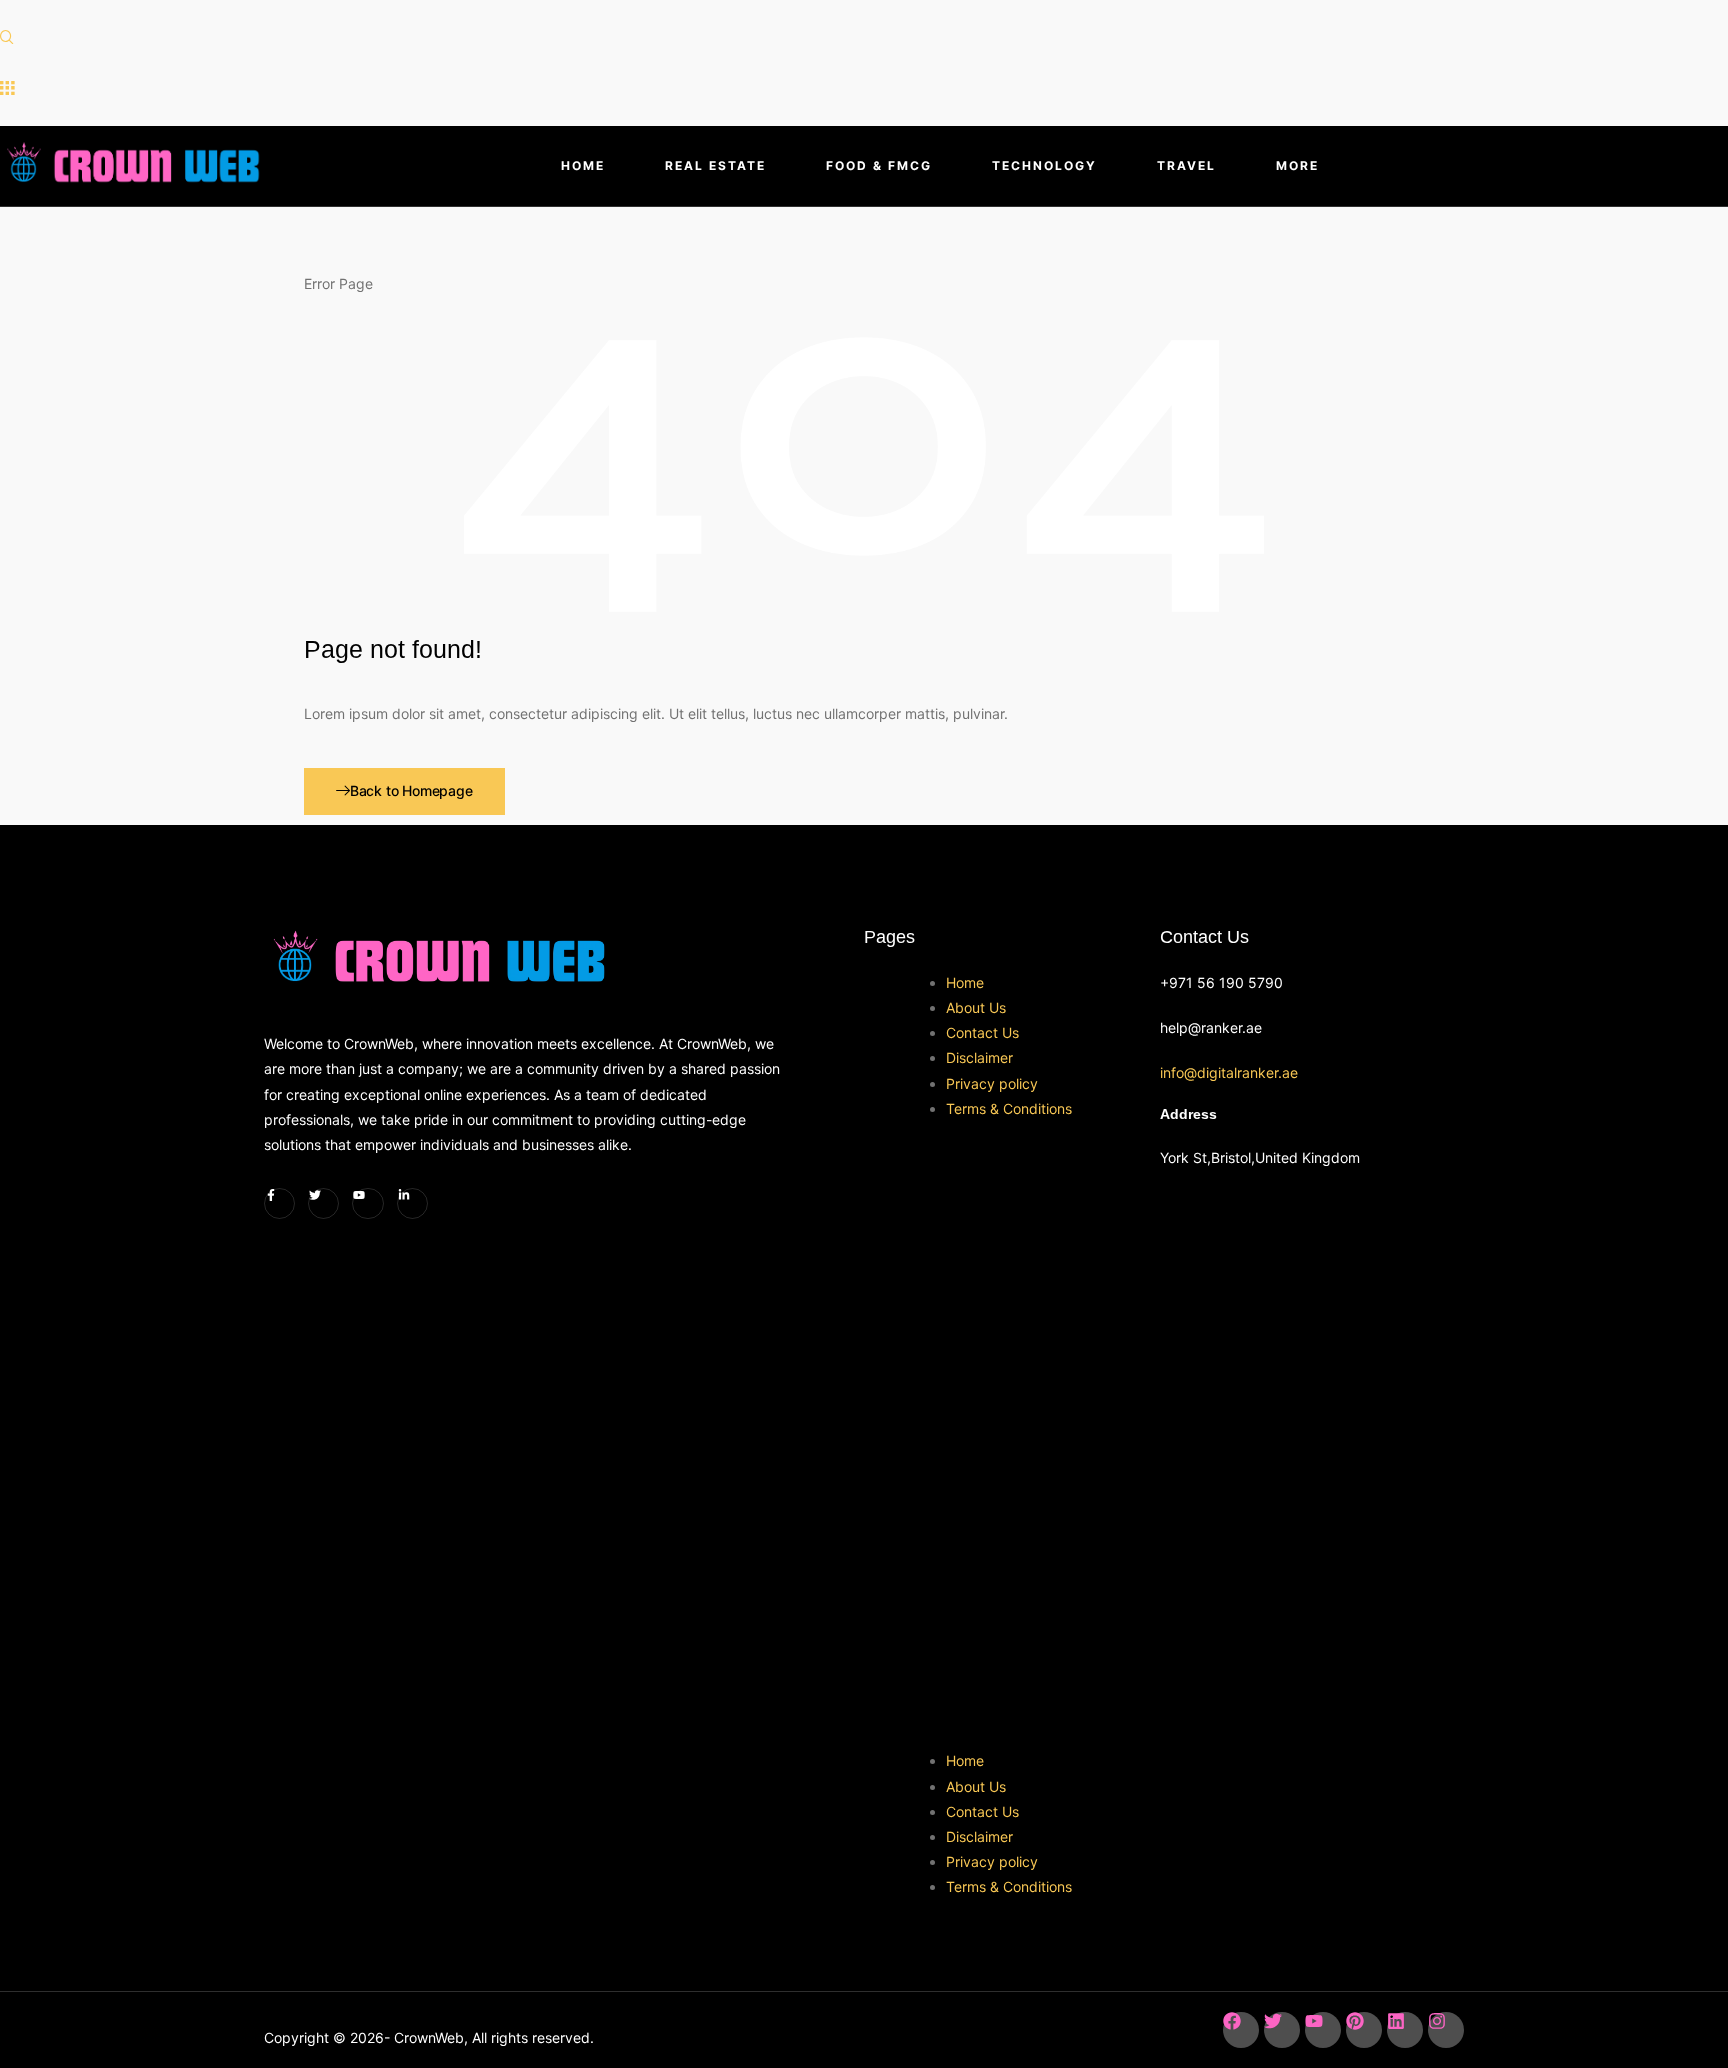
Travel (1186, 165)
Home (583, 165)
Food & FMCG (879, 165)
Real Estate (715, 165)
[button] (7, 37)
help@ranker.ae (1211, 1027)
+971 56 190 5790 (1221, 982)
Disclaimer (979, 1057)
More (1297, 165)
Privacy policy (992, 1083)
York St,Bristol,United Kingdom (1260, 1157)
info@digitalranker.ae (1229, 1072)
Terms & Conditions (1009, 1108)
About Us (976, 1007)
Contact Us (982, 1032)
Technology (1044, 165)
